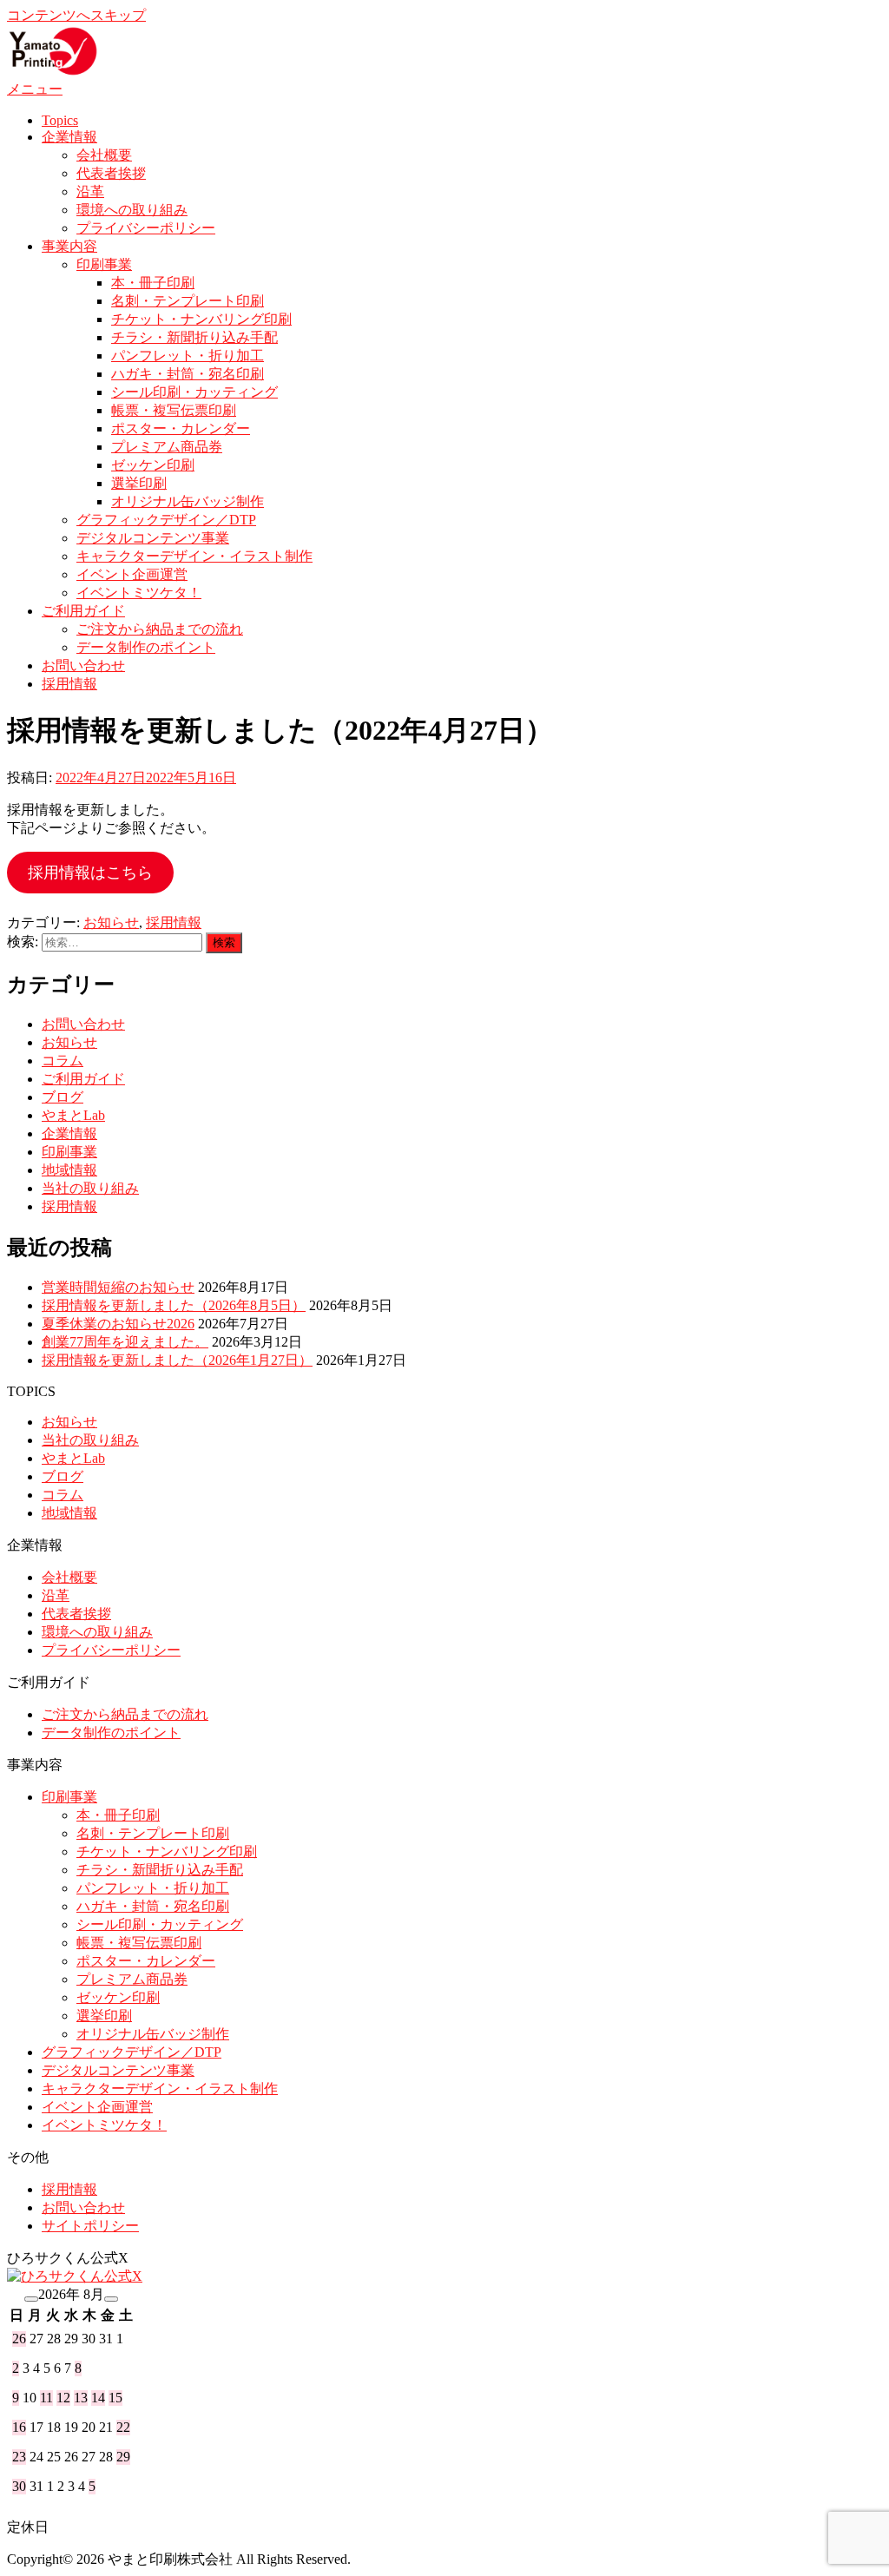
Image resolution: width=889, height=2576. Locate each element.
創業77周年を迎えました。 (125, 1342)
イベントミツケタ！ (139, 593)
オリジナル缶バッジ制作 (188, 501)
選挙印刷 (139, 483)
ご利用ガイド (83, 611)
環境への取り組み (132, 210)
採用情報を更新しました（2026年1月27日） (177, 1360)
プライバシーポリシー (146, 228)
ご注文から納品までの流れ (160, 629)
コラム (63, 1061)
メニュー (35, 89)
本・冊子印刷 (153, 283)
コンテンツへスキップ (76, 15)
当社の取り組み (90, 1188)
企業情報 (69, 137)
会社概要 (104, 155)
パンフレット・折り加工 (188, 356)
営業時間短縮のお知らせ (118, 1287)
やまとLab (73, 1115)
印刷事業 (104, 264)
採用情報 (69, 684)
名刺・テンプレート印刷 (188, 301)
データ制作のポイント (146, 647)
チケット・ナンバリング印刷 (201, 319)
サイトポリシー (90, 2226)
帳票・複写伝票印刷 (174, 410)
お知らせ (111, 922)
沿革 (90, 191)
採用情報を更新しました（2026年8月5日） (174, 1305)
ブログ (63, 1097)
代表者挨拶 (111, 173)
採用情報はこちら (90, 873)
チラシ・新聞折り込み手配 (194, 337)
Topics (60, 120)
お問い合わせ (83, 665)
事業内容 (69, 246)
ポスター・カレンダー (181, 428)
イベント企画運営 (132, 574)
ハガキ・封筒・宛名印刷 (188, 374)
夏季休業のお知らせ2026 (118, 1324)
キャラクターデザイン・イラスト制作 (194, 556)
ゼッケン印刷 (153, 465)
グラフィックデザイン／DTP (166, 520)
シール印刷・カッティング (194, 392)
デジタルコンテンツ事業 (153, 538)
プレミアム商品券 (167, 447)
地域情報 (69, 1170)
